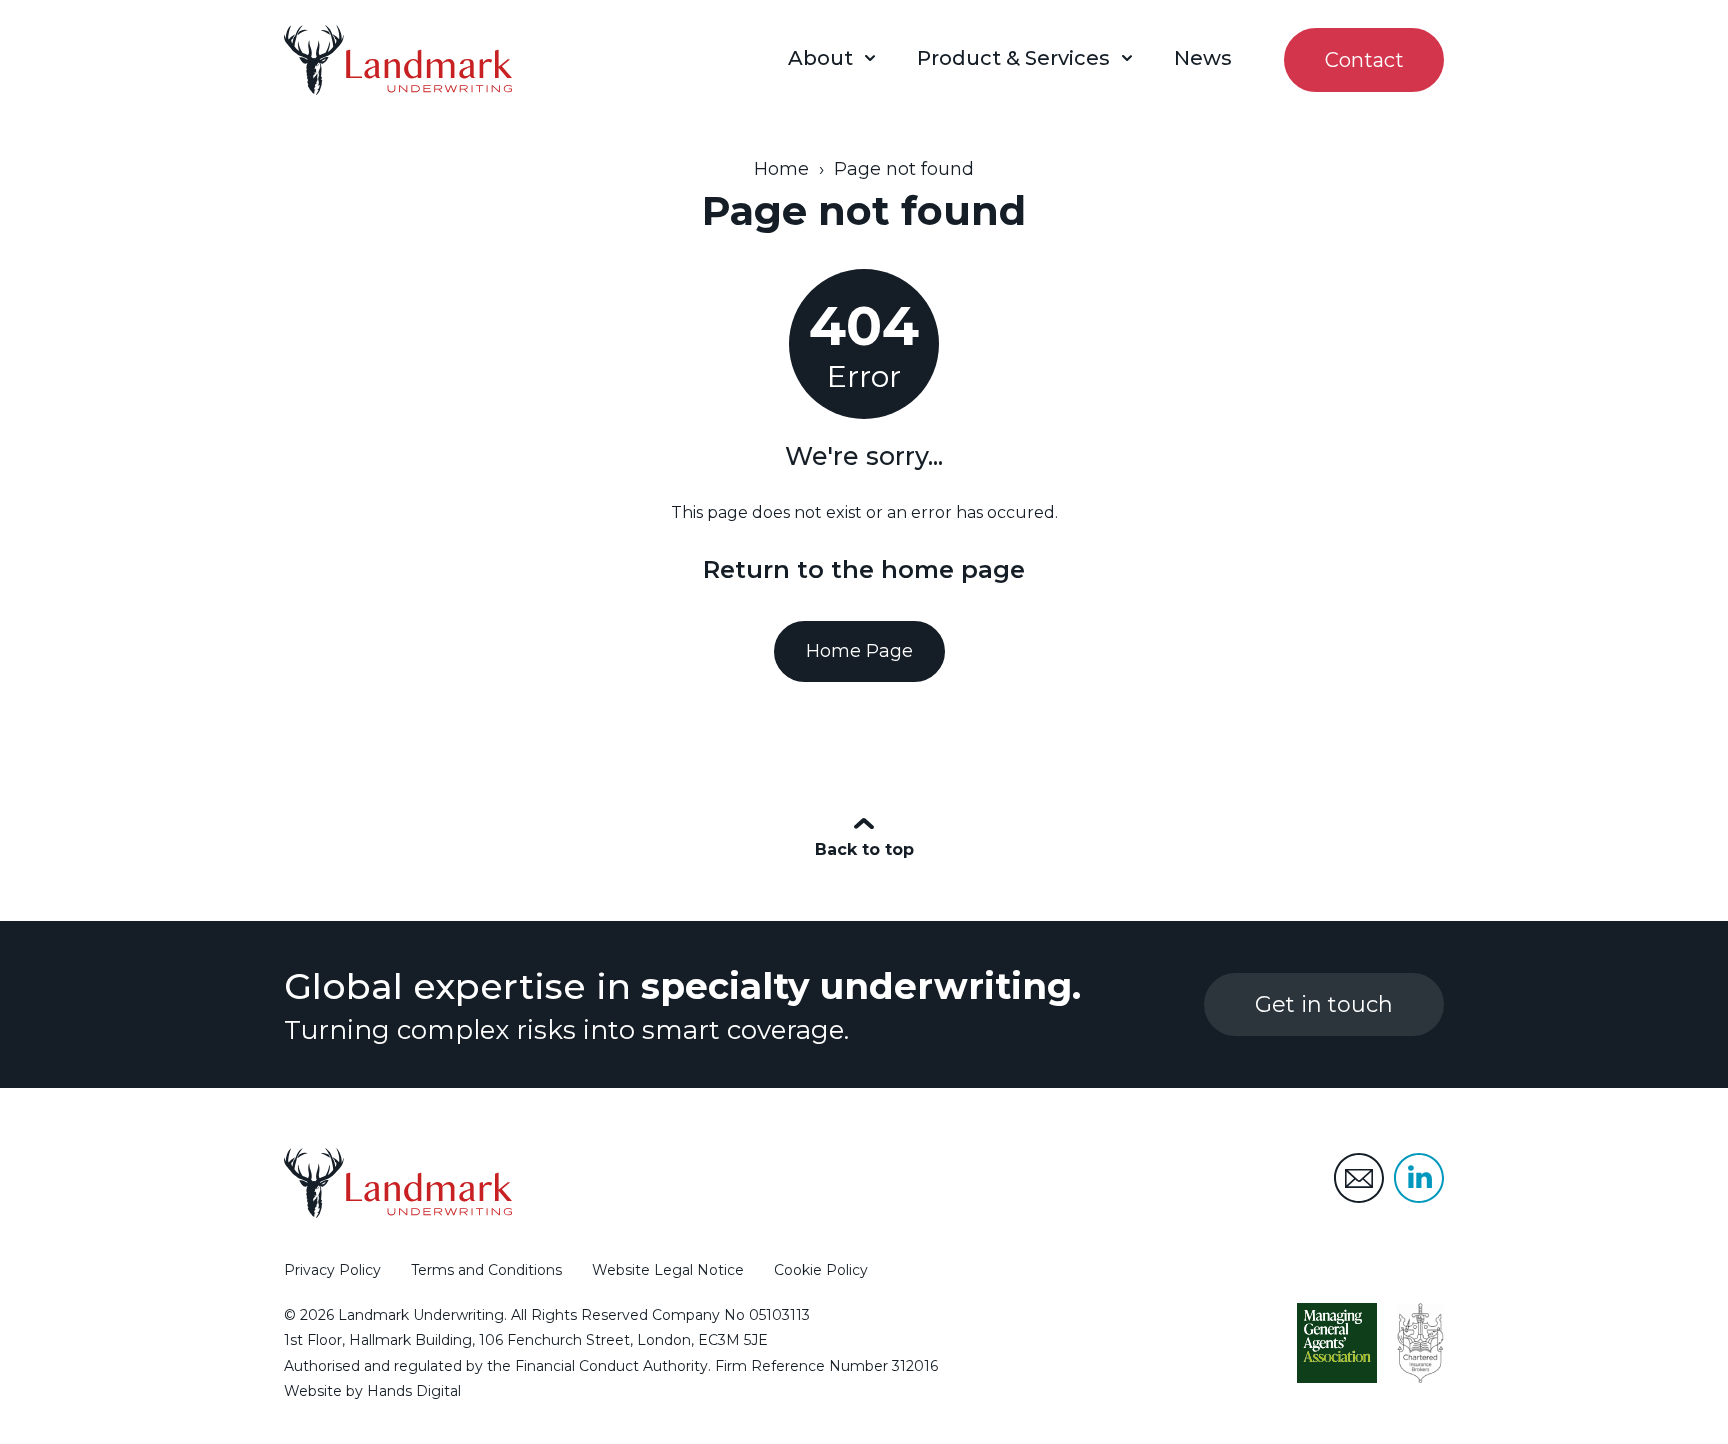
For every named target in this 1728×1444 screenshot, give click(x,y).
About (820, 58)
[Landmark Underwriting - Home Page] (398, 60)
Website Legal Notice (668, 1270)
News (1203, 58)
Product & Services (1013, 58)
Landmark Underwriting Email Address (1359, 1178)
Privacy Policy (332, 1270)
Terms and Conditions (486, 1270)
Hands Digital (414, 1391)
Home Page (859, 651)
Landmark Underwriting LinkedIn (1419, 1178)
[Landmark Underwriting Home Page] (398, 1183)
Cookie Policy (821, 1270)
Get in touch (1324, 1004)
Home (781, 169)
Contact (1364, 60)
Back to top (864, 849)
